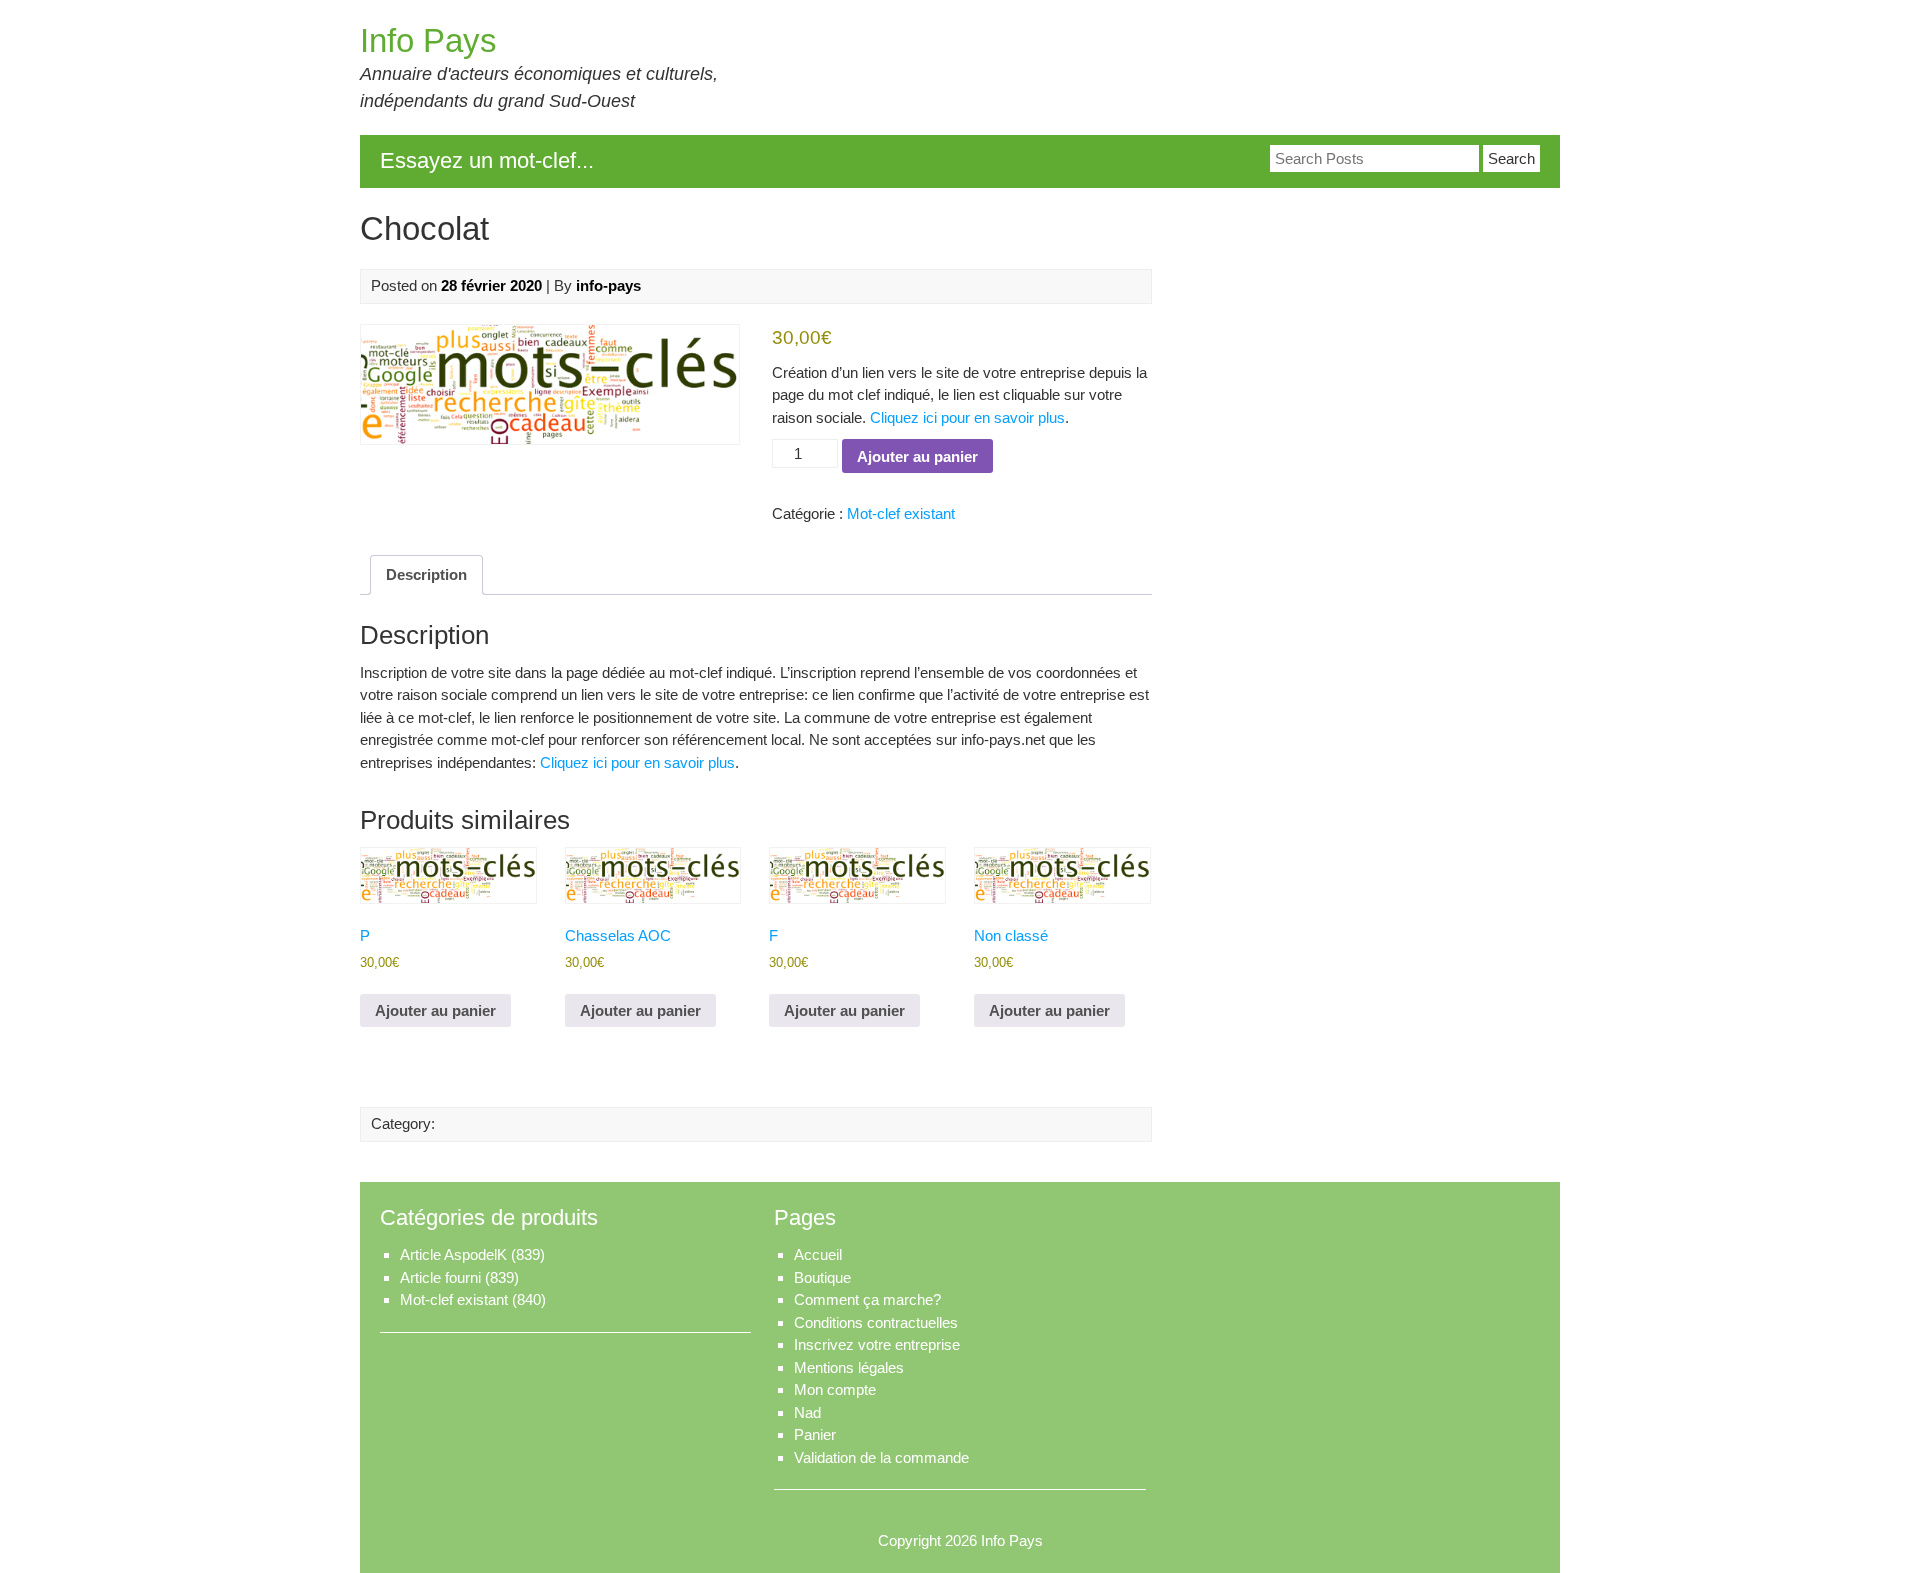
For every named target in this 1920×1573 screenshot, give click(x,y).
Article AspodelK (453, 1254)
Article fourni (440, 1277)
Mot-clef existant (901, 513)
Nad (807, 1412)
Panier (815, 1434)
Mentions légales (849, 1367)
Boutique (822, 1277)
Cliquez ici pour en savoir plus (967, 417)
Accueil (818, 1254)
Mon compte (835, 1389)
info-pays (608, 285)
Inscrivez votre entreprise (877, 1344)
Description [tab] (426, 574)
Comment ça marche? (867, 1299)
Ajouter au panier (917, 456)
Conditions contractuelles (876, 1322)
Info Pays (428, 40)
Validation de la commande (881, 1457)
